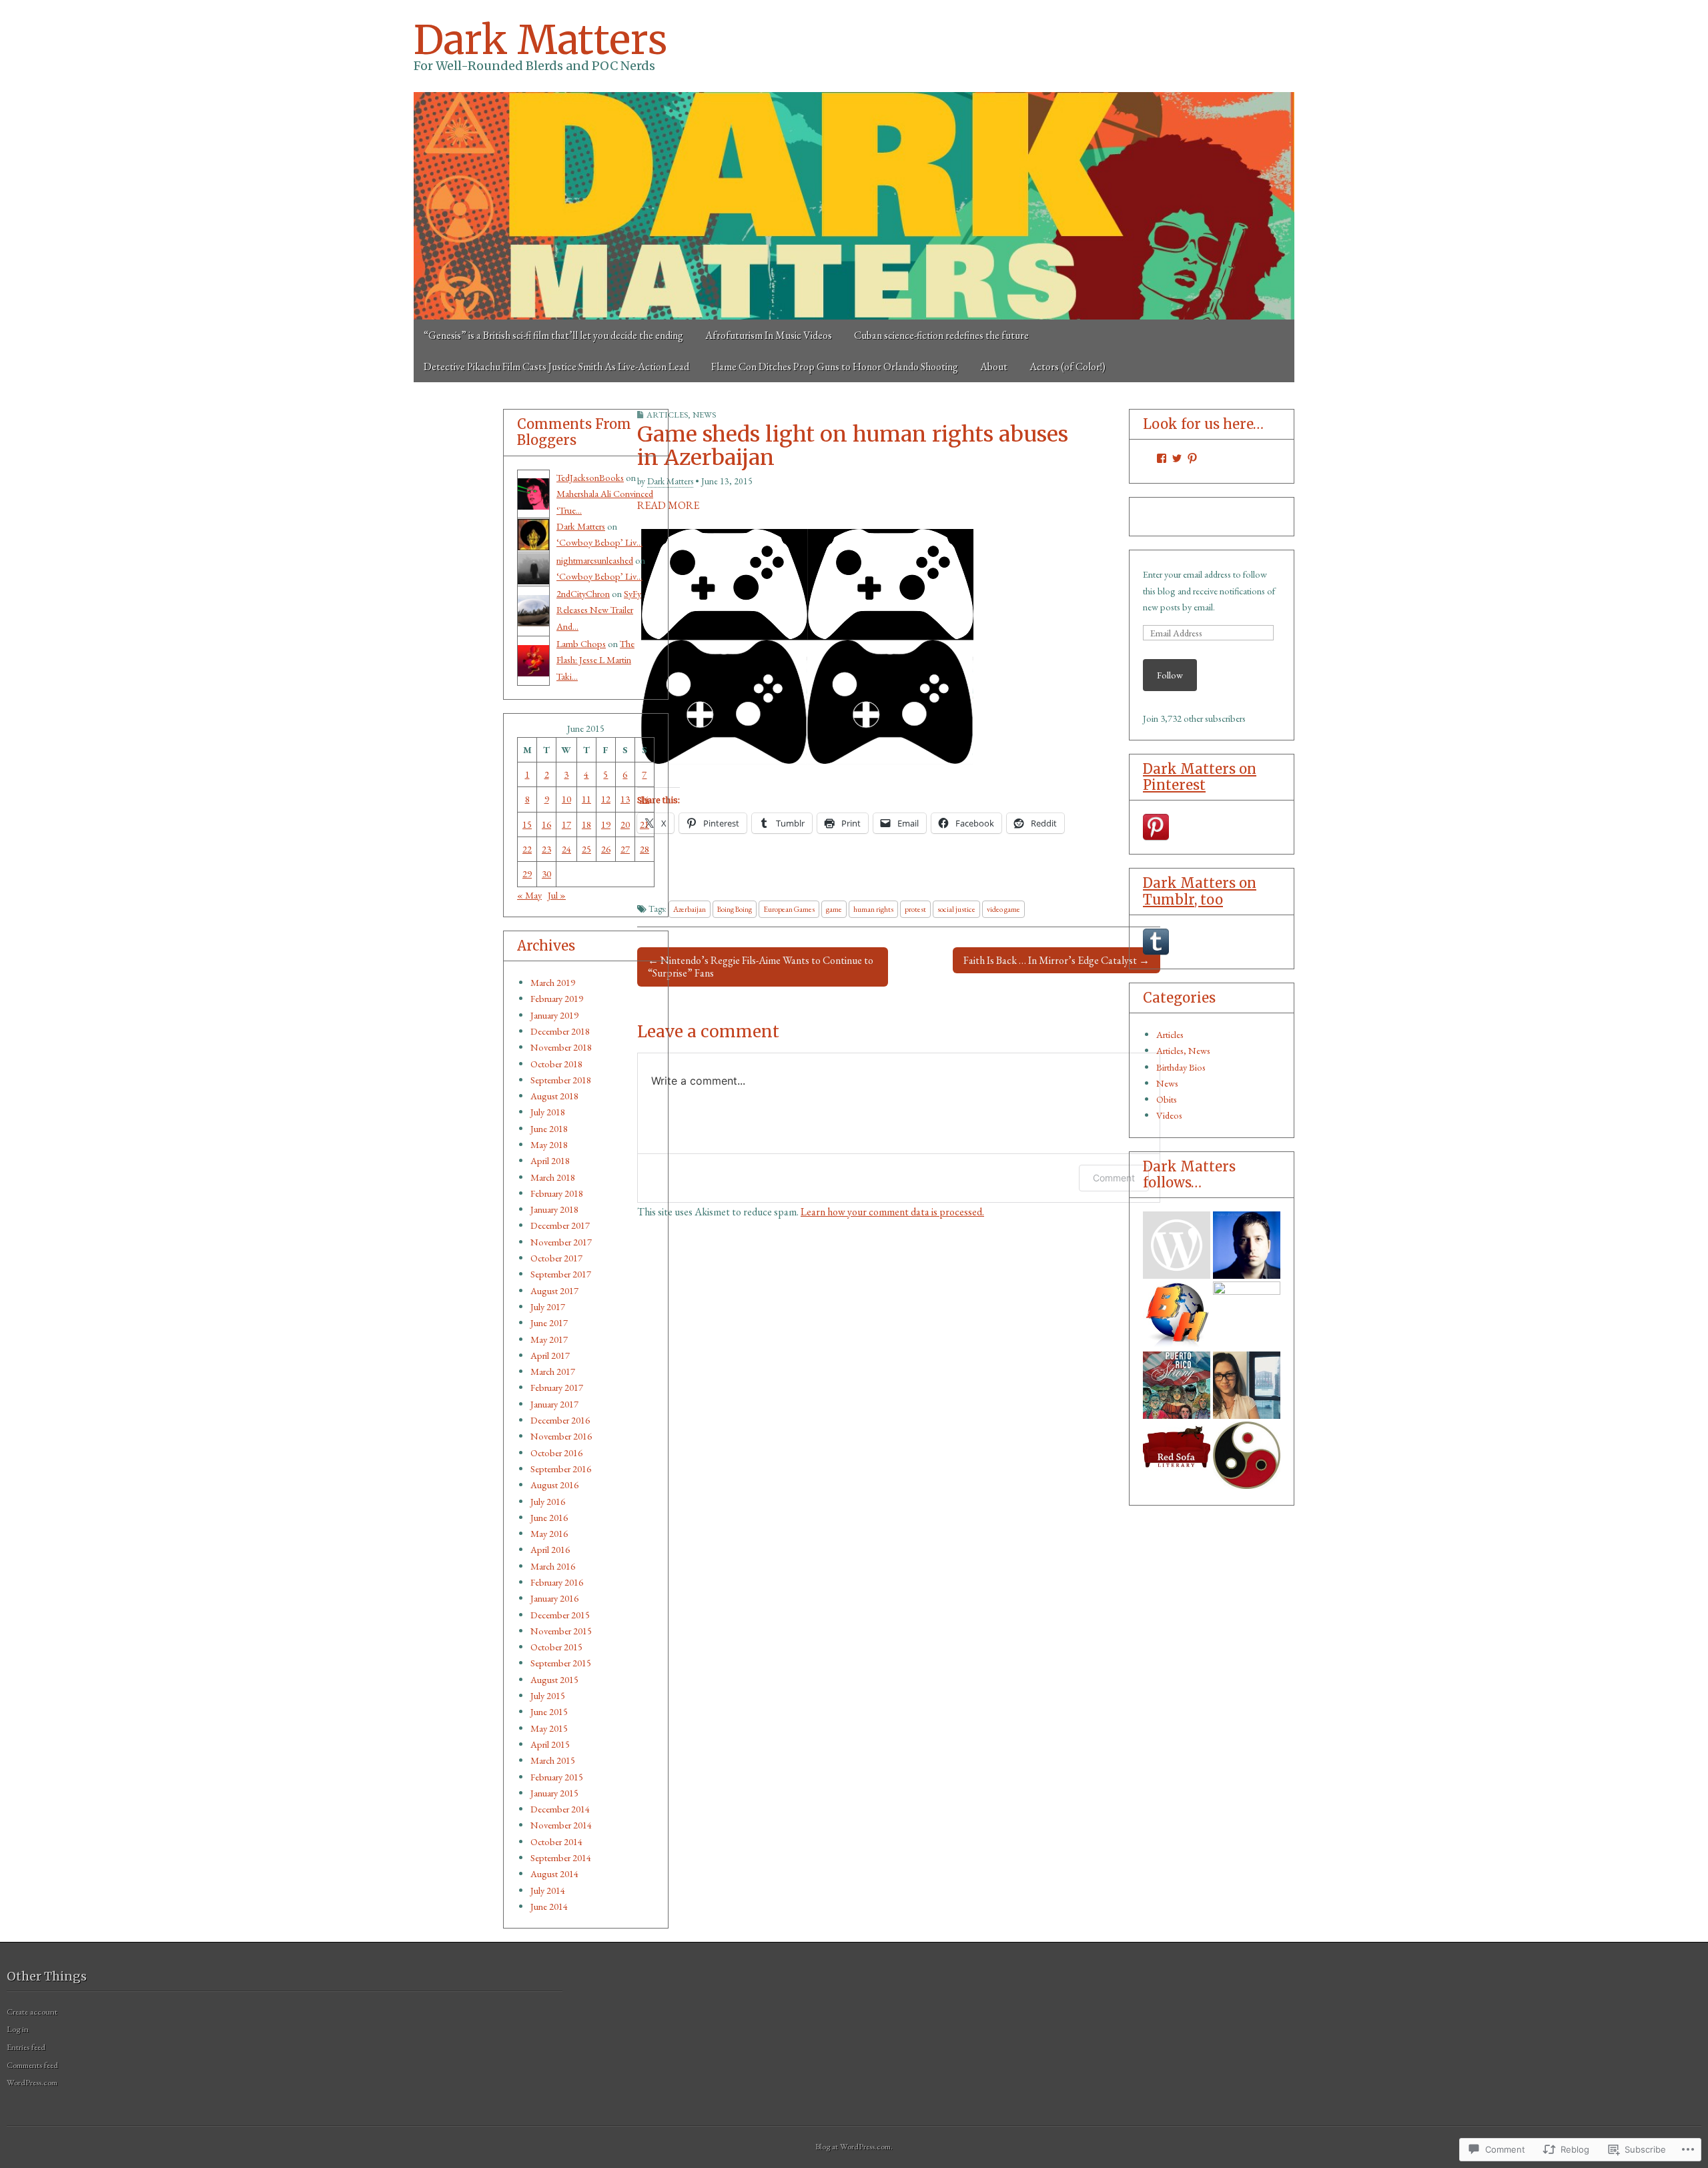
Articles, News (681, 415)
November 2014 (561, 1825)
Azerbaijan (690, 909)
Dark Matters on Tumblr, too (1200, 891)
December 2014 (560, 1809)
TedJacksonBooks (590, 477)
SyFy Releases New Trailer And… (599, 610)
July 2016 (548, 1501)
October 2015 (556, 1647)
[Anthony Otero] (1177, 1385)
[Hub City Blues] (1247, 1455)
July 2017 (548, 1306)
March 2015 (553, 1760)
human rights (873, 909)
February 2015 (557, 1777)
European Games (789, 909)
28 (645, 849)
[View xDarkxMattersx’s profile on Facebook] (1162, 458)
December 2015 (560, 1615)
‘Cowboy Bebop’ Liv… (599, 542)
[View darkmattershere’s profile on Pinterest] (1192, 458)
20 (625, 824)
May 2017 (549, 1339)
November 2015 (561, 1631)
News (1167, 1083)
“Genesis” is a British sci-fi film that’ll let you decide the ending (553, 335)
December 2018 (560, 1031)
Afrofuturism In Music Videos (769, 335)
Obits (1167, 1099)
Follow (1170, 675)
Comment (1114, 1178)
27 (625, 849)
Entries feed (26, 2047)
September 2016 (561, 1469)
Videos (1169, 1115)
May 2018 (549, 1144)
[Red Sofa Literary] (1177, 1455)
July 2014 (548, 1890)
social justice (956, 909)
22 (527, 849)
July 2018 (548, 1112)
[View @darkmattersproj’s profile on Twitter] (1177, 458)
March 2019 (553, 982)
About (994, 367)
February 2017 (557, 1387)
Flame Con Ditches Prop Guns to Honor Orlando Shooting (835, 367)
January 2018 (554, 1209)
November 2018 (561, 1047)
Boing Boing (735, 909)
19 (606, 824)
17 (566, 824)
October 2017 (556, 1258)
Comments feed (32, 2065)
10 (566, 799)
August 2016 (554, 1485)
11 (586, 799)
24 (566, 849)
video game (1003, 909)
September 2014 (561, 1857)
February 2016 (557, 1582)
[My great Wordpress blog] (1247, 1385)
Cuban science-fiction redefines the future (941, 335)
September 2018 (561, 1080)
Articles (1170, 1034)
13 (625, 799)
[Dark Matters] (854, 206)
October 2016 (556, 1453)
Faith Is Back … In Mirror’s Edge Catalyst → (1056, 960)
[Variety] (1247, 1315)
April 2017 (550, 1355)
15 (527, 824)
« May (529, 895)
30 (546, 874)
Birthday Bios (1181, 1067)
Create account (32, 2012)
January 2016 (554, 1598)
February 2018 (557, 1193)
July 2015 (548, 1695)
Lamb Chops (581, 643)
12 (606, 799)
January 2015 (554, 1793)
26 (606, 849)
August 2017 (554, 1290)
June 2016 (549, 1517)
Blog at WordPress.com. (854, 2146)
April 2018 (550, 1160)
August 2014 (554, 1873)
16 (546, 824)
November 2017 (561, 1242)
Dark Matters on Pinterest (1200, 777)
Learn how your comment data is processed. (892, 1212)
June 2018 (549, 1128)
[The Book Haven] (1177, 1245)
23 (546, 849)
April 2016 (550, 1549)
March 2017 (553, 1371)
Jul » (557, 895)
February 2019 (557, 998)
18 (586, 824)
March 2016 (553, 1566)
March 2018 (553, 1177)
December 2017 (560, 1225)
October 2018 (556, 1064)
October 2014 (556, 1841)
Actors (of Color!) (1067, 367)
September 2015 (561, 1663)
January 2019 (554, 1015)
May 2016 (549, 1533)
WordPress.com (32, 2082)
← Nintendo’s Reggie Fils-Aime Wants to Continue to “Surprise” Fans (761, 967)
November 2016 (561, 1436)
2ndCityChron (583, 593)
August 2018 (554, 1096)
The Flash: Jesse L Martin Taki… (595, 660)
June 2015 (549, 1711)
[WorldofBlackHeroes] (1177, 1315)
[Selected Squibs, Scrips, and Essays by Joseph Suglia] (1247, 1245)
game (834, 909)
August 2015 (554, 1679)
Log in (18, 2029)
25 (586, 849)
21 (645, 824)
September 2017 (561, 1274)
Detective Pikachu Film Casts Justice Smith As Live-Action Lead (556, 367)
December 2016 (560, 1420)
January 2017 (554, 1404)
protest (915, 909)
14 (645, 799)
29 (527, 874)
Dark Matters (540, 40)
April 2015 (550, 1744)
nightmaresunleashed (595, 560)
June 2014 (549, 1906)
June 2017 (549, 1322)
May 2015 (549, 1728)
